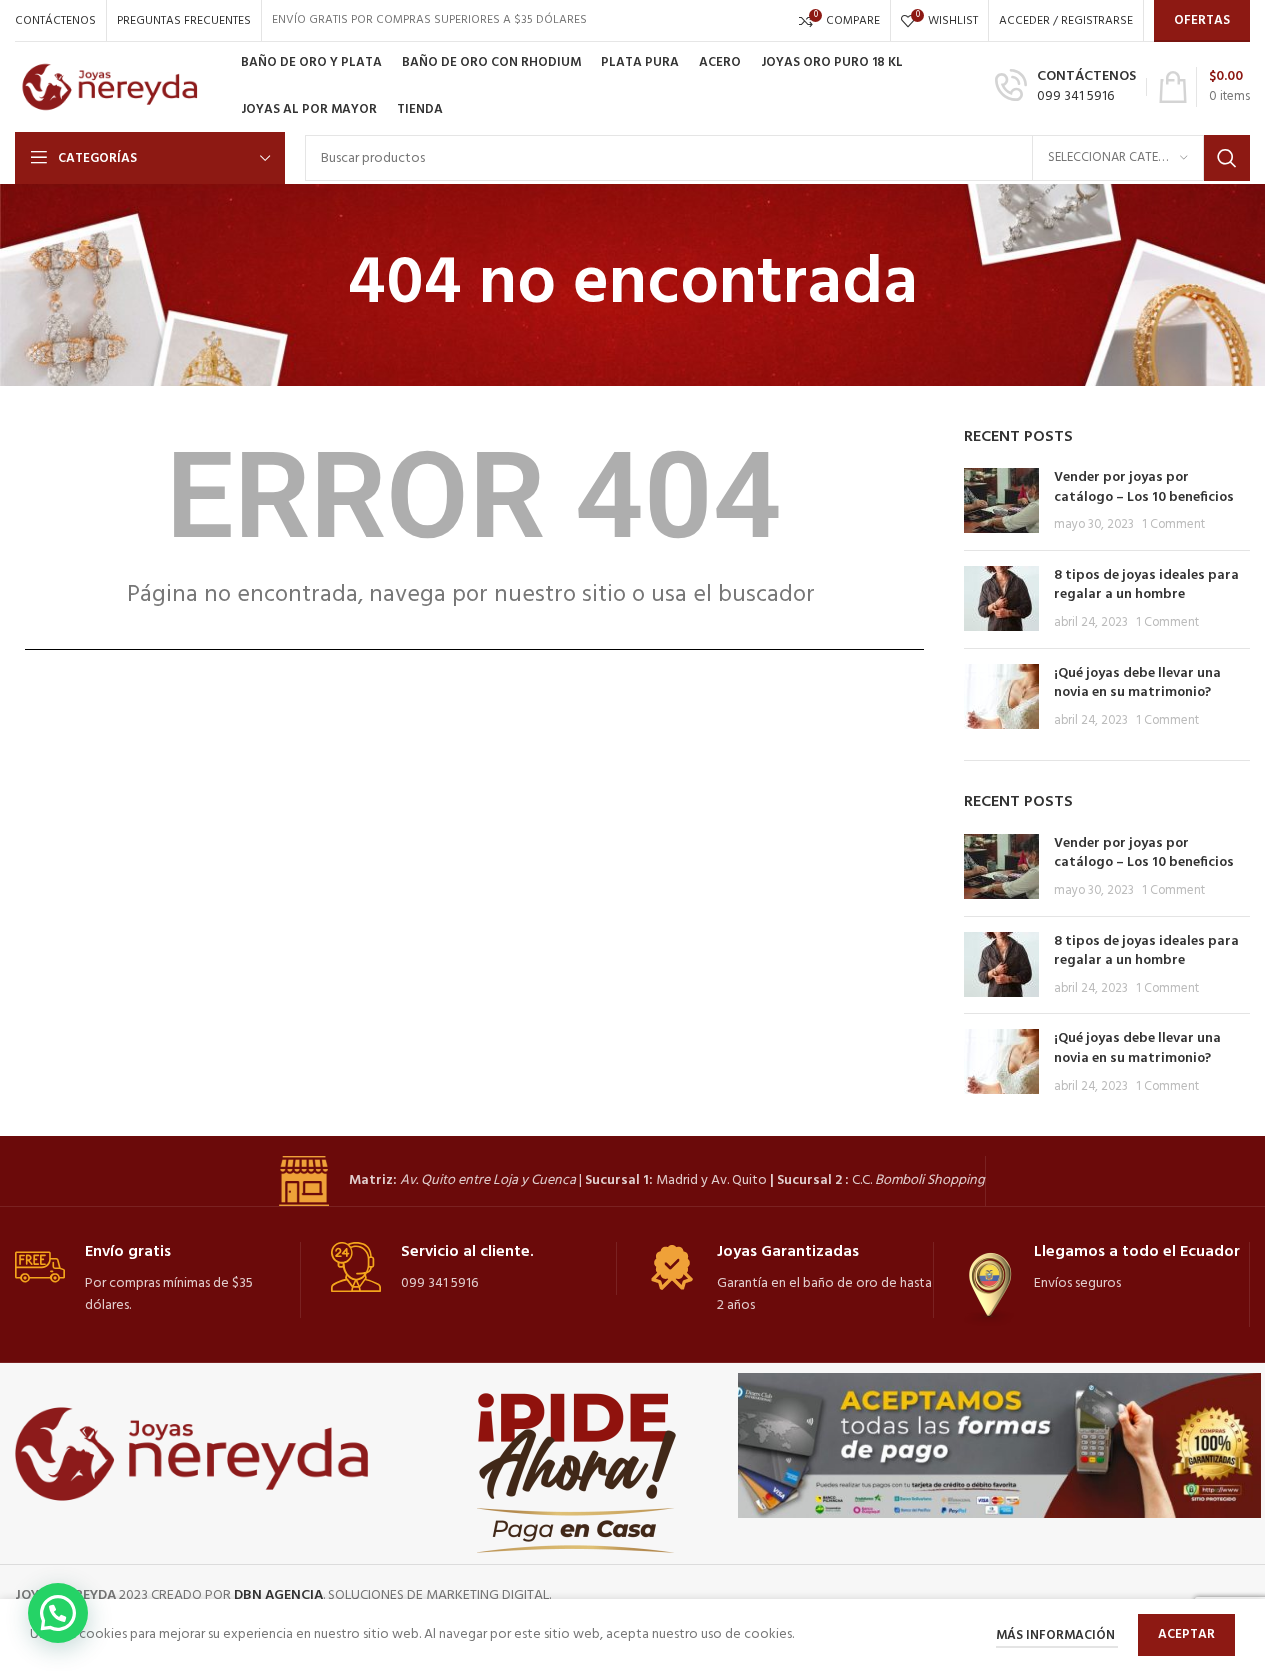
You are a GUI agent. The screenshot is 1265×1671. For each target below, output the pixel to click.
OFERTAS (1202, 20)
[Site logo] (118, 87)
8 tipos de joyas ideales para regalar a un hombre (1146, 585)
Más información (1057, 1635)
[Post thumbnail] (1001, 501)
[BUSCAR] (1227, 158)
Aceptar (1186, 1634)
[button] (58, 1613)
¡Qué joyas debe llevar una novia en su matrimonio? (1137, 683)
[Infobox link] (1065, 87)
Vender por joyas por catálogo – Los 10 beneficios (1144, 487)
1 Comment (1173, 525)
